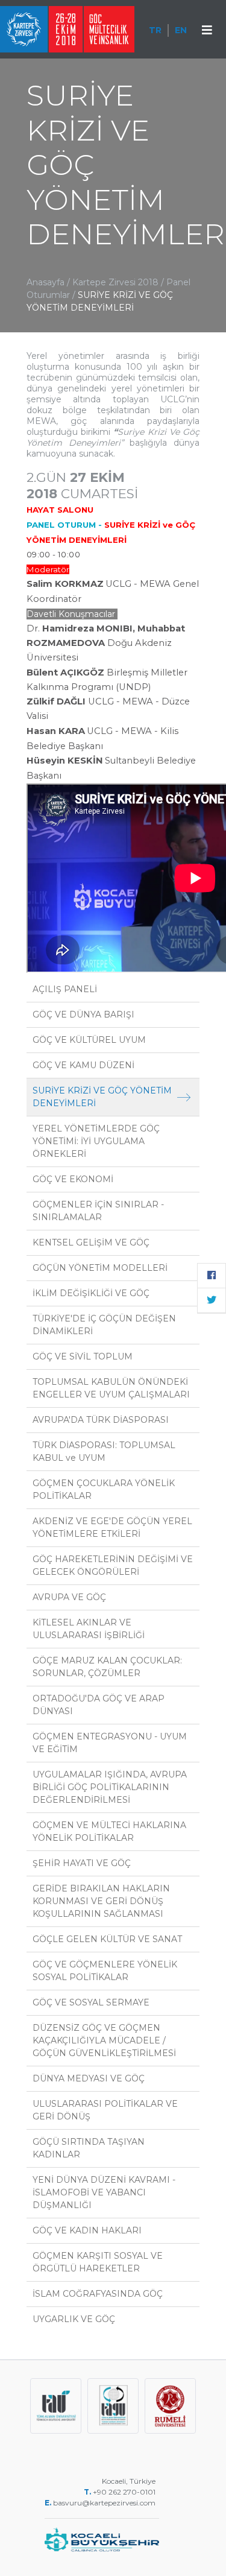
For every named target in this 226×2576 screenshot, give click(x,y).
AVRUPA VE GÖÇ (69, 1597)
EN (181, 30)
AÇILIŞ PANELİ (65, 989)
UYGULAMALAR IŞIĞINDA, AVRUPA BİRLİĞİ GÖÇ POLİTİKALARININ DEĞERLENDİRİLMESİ (110, 1787)
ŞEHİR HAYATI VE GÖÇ (82, 1863)
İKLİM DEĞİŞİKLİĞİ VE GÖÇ (91, 1293)
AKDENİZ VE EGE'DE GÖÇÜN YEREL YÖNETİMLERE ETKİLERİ (112, 1527)
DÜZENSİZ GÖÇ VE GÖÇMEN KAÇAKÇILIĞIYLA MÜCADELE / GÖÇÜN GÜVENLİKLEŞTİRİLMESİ (104, 2040)
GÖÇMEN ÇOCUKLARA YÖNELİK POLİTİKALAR (104, 1489)
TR (155, 30)
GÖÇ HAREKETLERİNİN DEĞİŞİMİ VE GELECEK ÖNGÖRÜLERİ (113, 1565)
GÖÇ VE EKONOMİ (73, 1179)
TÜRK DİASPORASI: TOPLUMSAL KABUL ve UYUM (104, 1451)
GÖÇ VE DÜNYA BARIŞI (83, 1014)
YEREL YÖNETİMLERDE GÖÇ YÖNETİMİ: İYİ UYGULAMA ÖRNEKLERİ (96, 1141)
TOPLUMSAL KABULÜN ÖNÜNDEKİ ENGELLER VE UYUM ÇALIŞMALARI (111, 1388)
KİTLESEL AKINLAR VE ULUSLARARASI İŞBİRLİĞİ (89, 1629)
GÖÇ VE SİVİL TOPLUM (83, 1356)
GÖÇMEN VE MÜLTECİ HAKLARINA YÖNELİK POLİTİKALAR (109, 1831)
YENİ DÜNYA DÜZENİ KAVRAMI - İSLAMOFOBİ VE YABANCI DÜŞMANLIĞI (104, 2192)
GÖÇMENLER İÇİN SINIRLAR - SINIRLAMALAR (98, 1211)
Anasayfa (46, 282)
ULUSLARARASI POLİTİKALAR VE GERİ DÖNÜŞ (105, 2110)
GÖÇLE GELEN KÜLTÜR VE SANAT (107, 1939)
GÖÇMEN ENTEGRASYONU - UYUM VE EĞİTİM (110, 1743)
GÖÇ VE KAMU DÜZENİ (83, 1065)
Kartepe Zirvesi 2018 (115, 282)
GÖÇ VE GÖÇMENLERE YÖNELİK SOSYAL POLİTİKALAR (105, 1971)
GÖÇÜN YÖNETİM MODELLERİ (100, 1268)
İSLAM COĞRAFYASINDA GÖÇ (98, 2294)
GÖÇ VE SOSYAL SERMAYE (91, 2002)
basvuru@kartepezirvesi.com (105, 2503)
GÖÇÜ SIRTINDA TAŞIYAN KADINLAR (89, 2148)
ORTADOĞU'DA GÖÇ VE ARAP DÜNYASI (99, 1705)
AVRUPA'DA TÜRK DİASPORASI (101, 1420)
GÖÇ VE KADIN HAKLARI (87, 2230)
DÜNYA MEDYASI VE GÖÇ (89, 2078)
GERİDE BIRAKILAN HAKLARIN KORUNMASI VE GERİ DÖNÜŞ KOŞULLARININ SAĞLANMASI (101, 1901)
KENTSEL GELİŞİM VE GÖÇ (91, 1242)
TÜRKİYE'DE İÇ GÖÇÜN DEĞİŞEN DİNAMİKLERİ (104, 1325)
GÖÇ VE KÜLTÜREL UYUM (89, 1040)
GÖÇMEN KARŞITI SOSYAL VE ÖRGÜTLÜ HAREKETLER (98, 2262)
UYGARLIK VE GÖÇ (74, 2319)
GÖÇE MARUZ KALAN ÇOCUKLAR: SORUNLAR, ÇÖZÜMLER (107, 1667)
